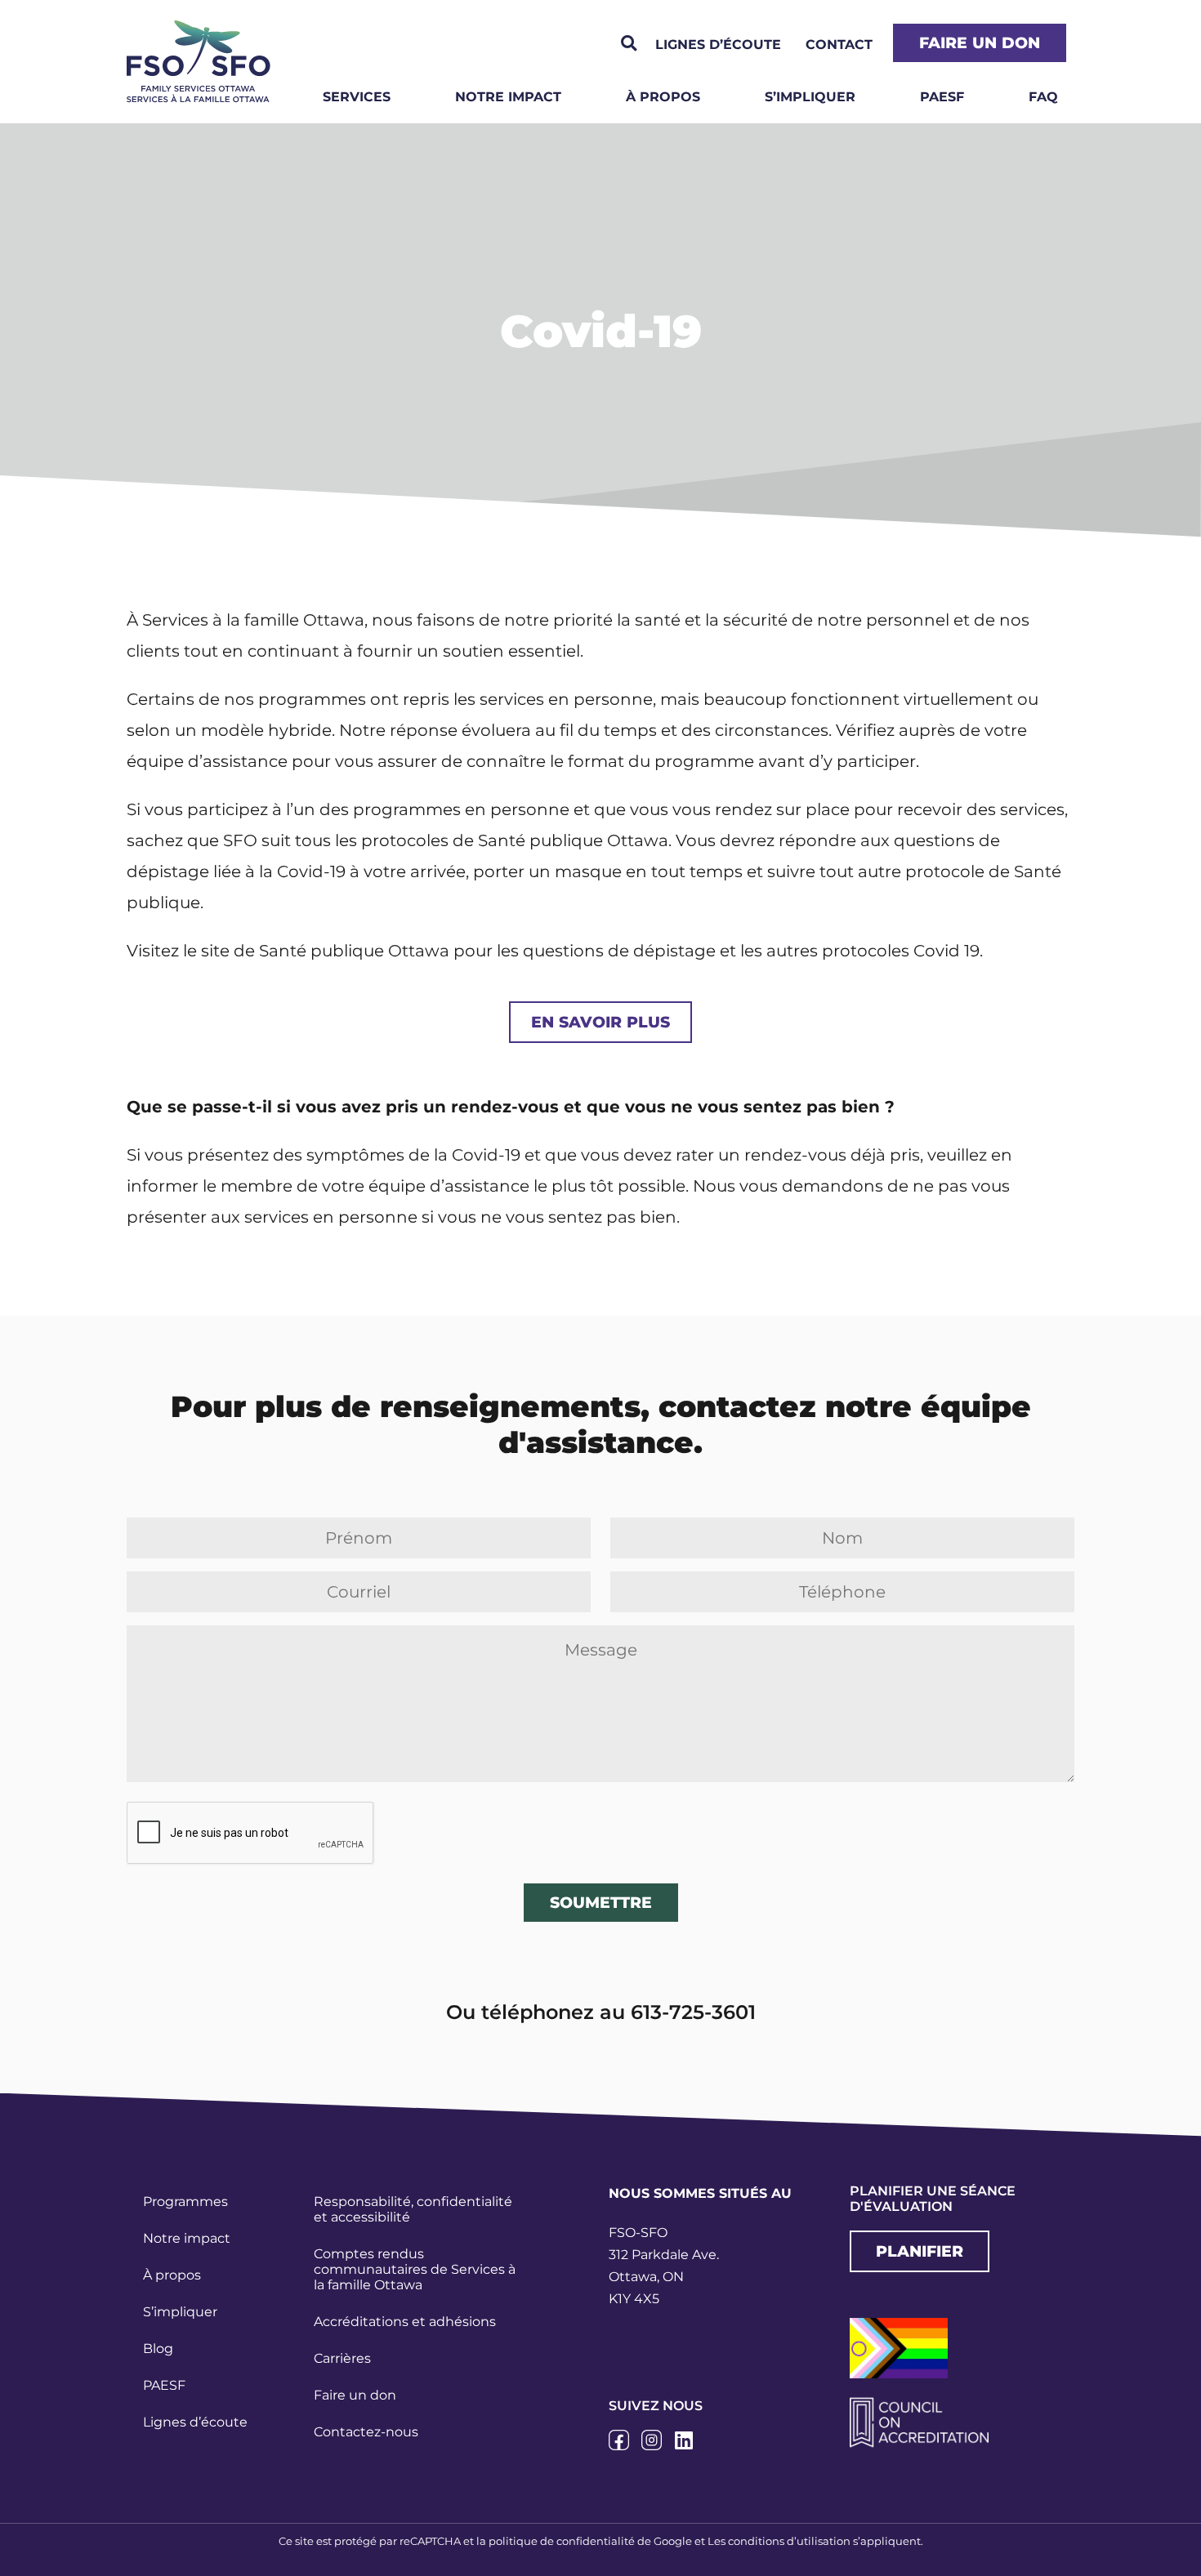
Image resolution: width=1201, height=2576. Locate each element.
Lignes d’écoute (195, 2422)
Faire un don (355, 2395)
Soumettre (601, 1902)
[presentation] (251, 1834)
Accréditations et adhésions (405, 2322)
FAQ (1043, 97)
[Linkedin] (684, 2440)
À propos (663, 97)
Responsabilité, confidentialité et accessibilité (413, 2209)
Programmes (185, 2202)
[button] (629, 44)
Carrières (342, 2358)
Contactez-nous (366, 2432)
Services (357, 97)
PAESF (942, 97)
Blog (158, 2349)
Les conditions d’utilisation (779, 2541)
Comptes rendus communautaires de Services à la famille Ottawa (415, 2269)
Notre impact (508, 97)
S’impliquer (810, 97)
